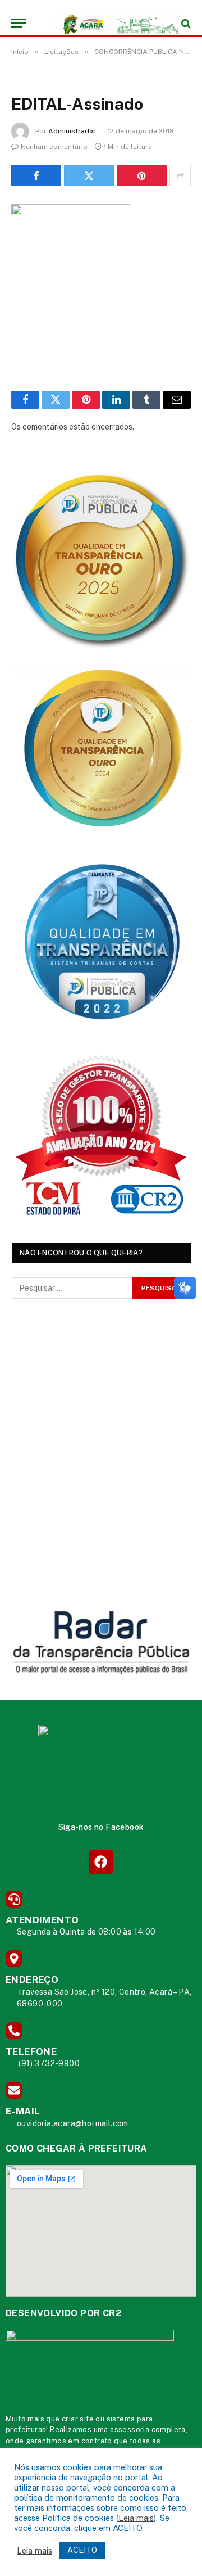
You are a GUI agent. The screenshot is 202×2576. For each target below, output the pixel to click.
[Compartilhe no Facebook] (36, 175)
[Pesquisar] (185, 23)
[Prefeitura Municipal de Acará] (107, 23)
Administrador (72, 131)
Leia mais (136, 2518)
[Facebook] (101, 1862)
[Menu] (19, 23)
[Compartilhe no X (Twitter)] (89, 175)
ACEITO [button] (82, 2550)
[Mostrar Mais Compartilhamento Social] (180, 175)
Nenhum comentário (54, 147)
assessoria (130, 2430)
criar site (78, 2419)
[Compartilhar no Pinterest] (142, 175)
